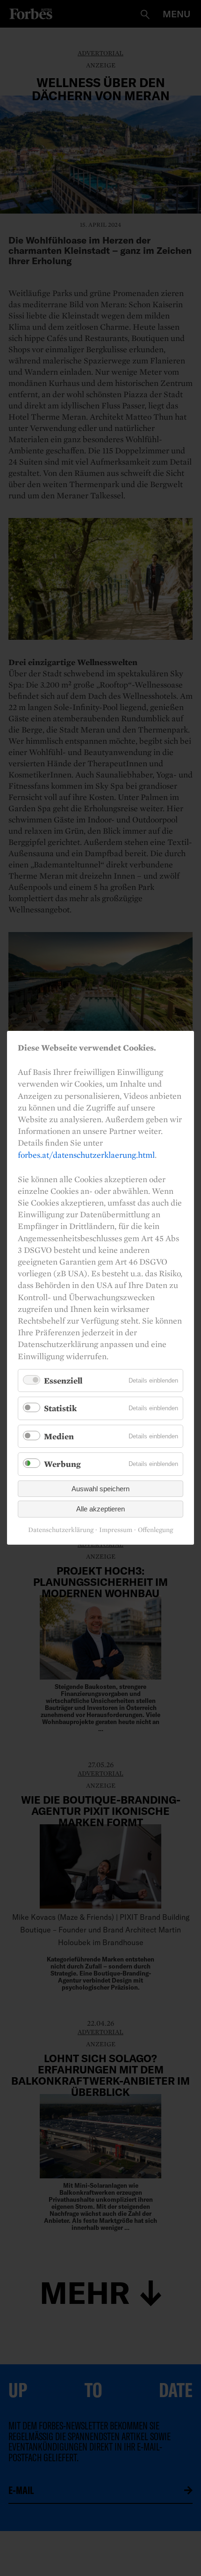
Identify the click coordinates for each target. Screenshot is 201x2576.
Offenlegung (155, 1530)
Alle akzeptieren (100, 1509)
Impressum (116, 1530)
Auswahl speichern (100, 1489)
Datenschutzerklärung (61, 1530)
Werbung (62, 1464)
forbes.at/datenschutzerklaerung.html (86, 1155)
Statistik (60, 1409)
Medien (59, 1436)
